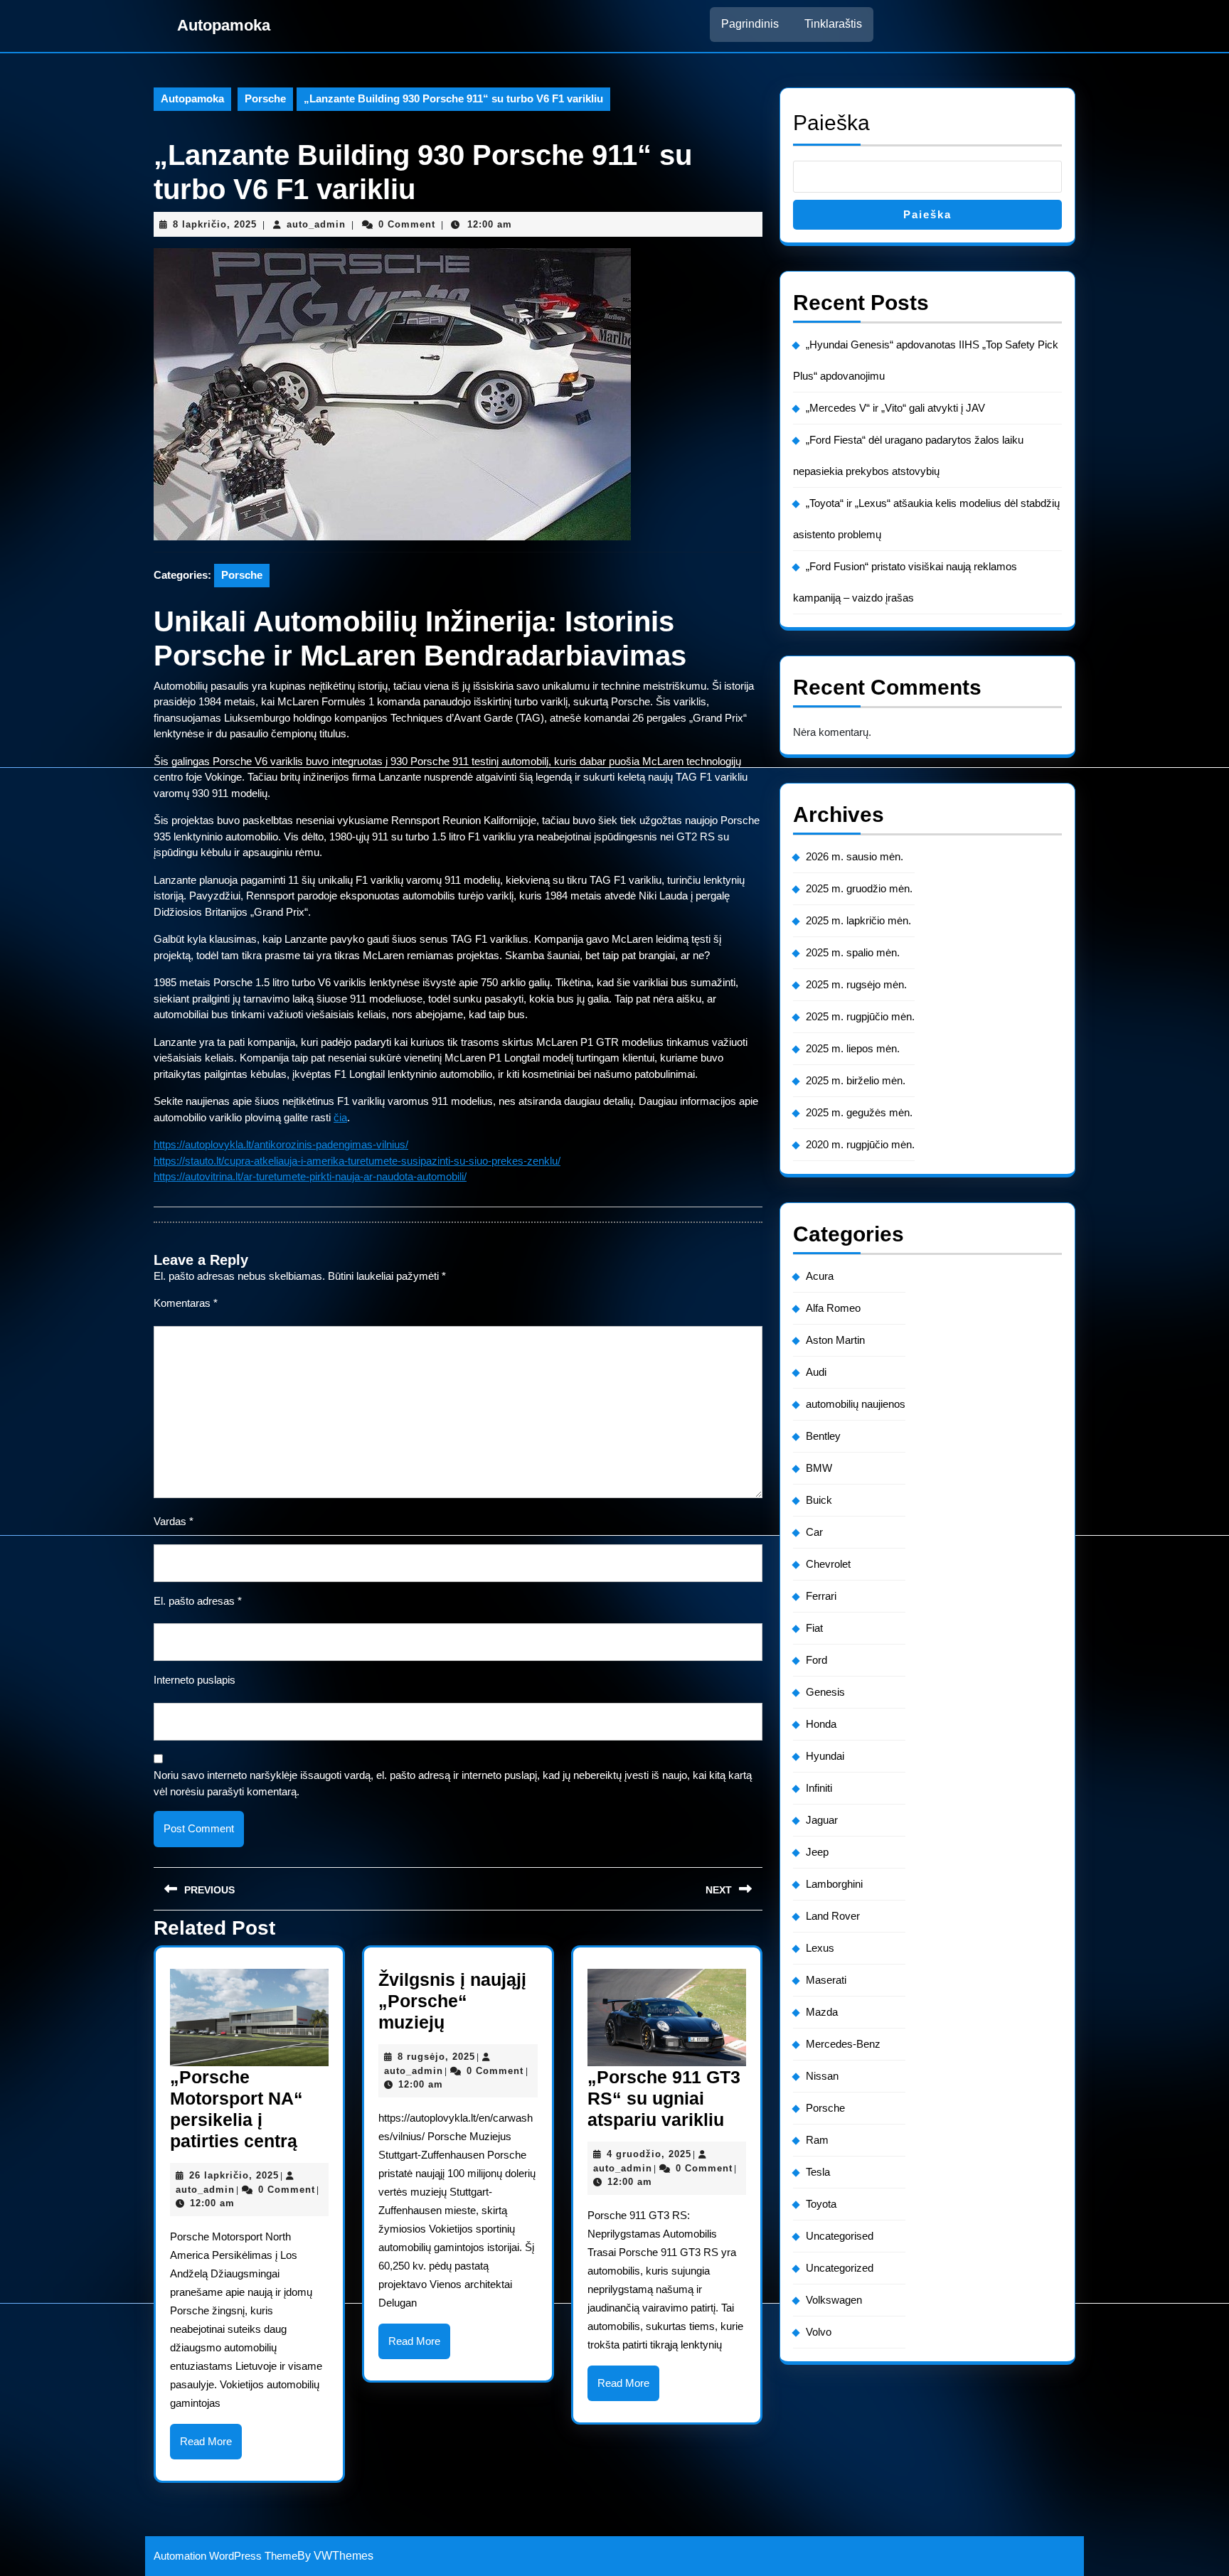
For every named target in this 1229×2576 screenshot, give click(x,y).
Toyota (821, 2204)
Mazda (822, 2012)
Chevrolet (828, 1564)
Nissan (822, 2076)
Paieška (831, 123)
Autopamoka (224, 25)
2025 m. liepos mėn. (853, 1048)
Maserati (826, 1980)
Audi (816, 1372)
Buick (819, 1500)
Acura (820, 1276)
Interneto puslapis (195, 1680)
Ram (817, 2140)
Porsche (265, 98)
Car (814, 1532)
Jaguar (822, 1820)
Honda (821, 1724)
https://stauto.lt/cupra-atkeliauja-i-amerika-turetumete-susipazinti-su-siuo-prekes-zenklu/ (357, 1161)
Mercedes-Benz (843, 2044)
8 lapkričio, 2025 (215, 224)
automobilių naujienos (856, 1404)
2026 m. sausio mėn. (855, 856)
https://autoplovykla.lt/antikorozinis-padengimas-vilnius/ (281, 1144)
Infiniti (819, 1788)
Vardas (174, 1521)
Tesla (818, 2172)
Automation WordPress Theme (225, 2556)
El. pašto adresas (198, 1601)
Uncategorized (840, 2268)
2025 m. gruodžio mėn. (859, 888)
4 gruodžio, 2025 (649, 2154)
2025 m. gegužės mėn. (859, 1112)
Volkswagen (834, 2300)
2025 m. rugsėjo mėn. (856, 984)
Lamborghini (834, 1884)
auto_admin (316, 224)
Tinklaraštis (833, 24)
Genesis (825, 1692)
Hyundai (825, 1756)
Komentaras (186, 1303)
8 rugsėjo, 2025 (436, 2057)
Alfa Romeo (833, 1308)
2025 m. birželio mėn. (856, 1080)
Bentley (823, 1436)
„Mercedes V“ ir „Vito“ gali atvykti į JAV (895, 408)
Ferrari (821, 1596)
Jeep (817, 1852)
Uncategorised (840, 2236)
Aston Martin (835, 1340)
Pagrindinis (750, 24)
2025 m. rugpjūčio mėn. (860, 1016)
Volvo (819, 2332)
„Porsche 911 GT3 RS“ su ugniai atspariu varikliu (664, 2098)
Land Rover (833, 1916)
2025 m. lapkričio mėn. (858, 920)
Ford (816, 1660)
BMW (819, 1468)
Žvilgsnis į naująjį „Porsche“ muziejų (452, 2001)
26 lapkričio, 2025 (234, 2175)
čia (340, 1117)
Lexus (820, 1948)
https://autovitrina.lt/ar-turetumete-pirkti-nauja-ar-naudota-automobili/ (310, 1176)
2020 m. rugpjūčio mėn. (860, 1144)
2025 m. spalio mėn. (853, 952)
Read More (211, 2447)
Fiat (814, 1628)
